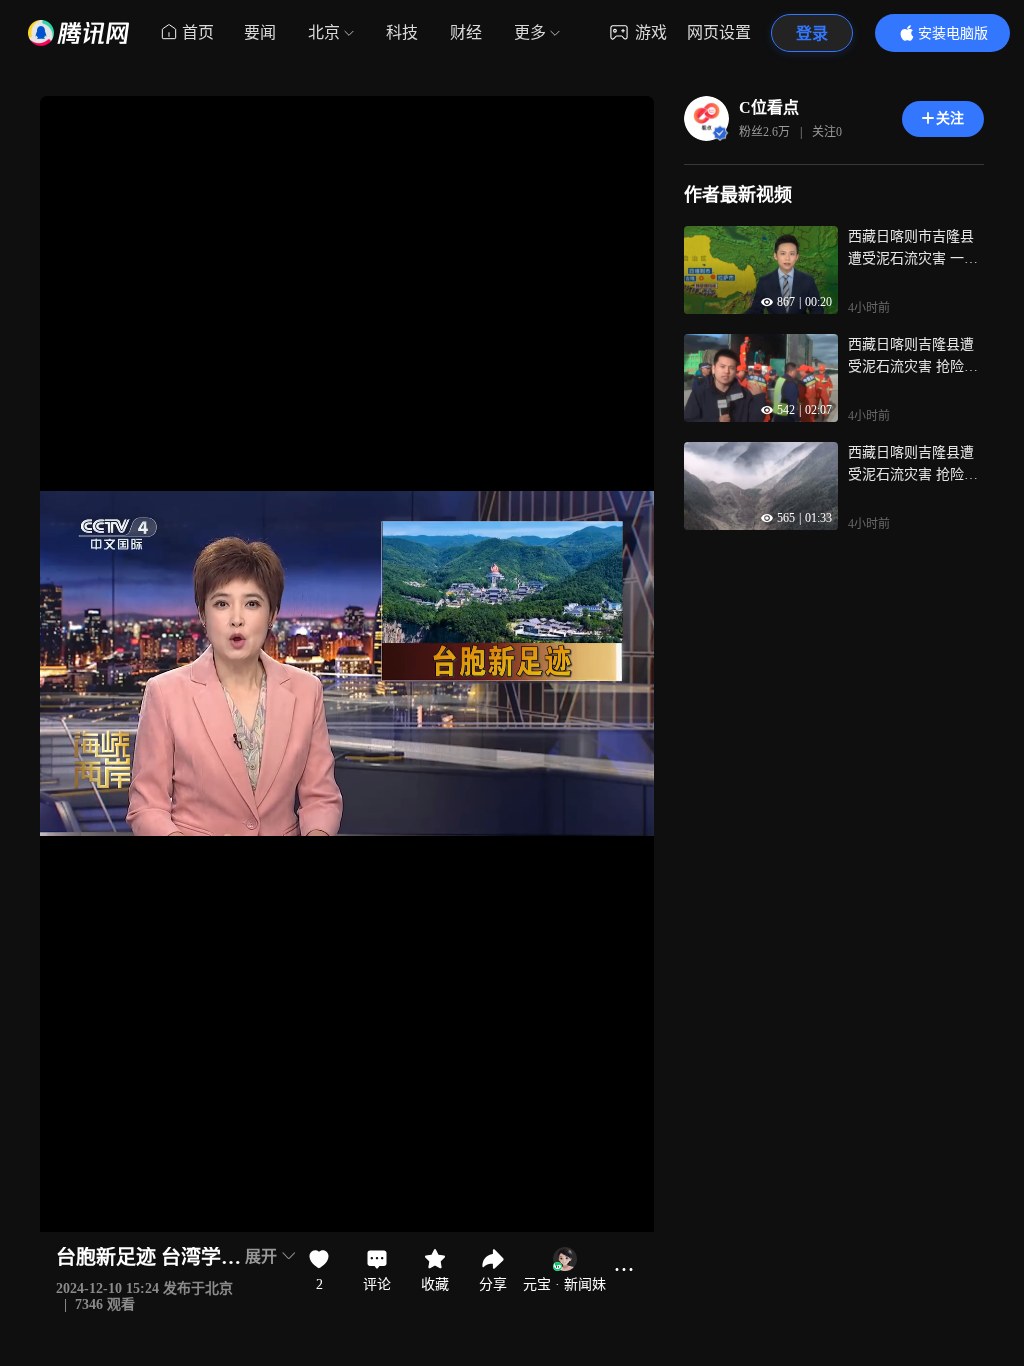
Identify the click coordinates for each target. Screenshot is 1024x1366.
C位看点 (769, 107)
